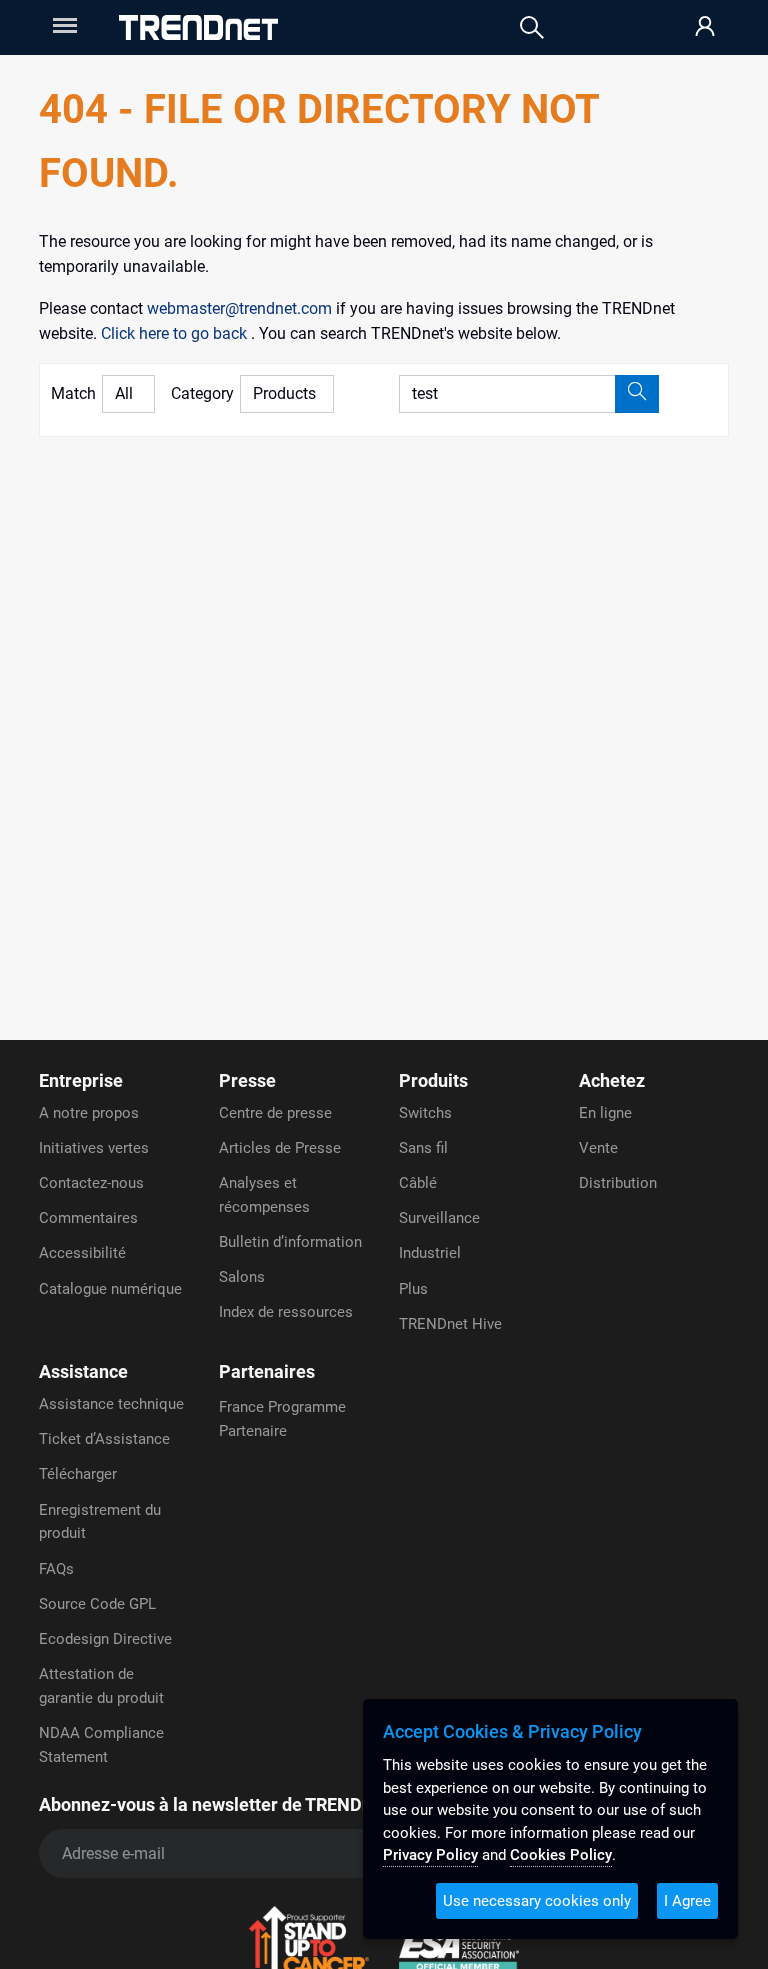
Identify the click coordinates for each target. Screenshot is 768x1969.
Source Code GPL (97, 1604)
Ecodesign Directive (105, 1639)
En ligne (605, 1113)
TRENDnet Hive (450, 1324)
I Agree (687, 1901)
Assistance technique (111, 1404)
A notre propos (89, 1113)
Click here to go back (176, 333)
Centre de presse (275, 1113)
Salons (242, 1277)
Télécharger (78, 1474)
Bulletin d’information (290, 1242)
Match (73, 393)
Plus (413, 1289)
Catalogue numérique (110, 1289)
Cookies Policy (561, 1855)
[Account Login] (705, 27)
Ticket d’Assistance (104, 1439)
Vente (598, 1148)
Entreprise (81, 1080)
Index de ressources (286, 1312)
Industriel (430, 1253)
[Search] (532, 27)
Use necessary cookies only (537, 1901)
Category (202, 393)
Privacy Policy (430, 1855)
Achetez (612, 1080)
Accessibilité (82, 1253)
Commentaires (88, 1218)
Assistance (83, 1371)
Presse (247, 1080)
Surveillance (439, 1218)
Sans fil (423, 1148)
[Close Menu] (63, 25)
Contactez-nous (91, 1183)
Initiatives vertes (94, 1148)
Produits (433, 1080)
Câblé (418, 1183)
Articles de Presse (280, 1148)
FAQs (56, 1569)
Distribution (618, 1183)
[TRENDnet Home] (198, 27)
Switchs (425, 1113)
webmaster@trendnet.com (241, 308)
